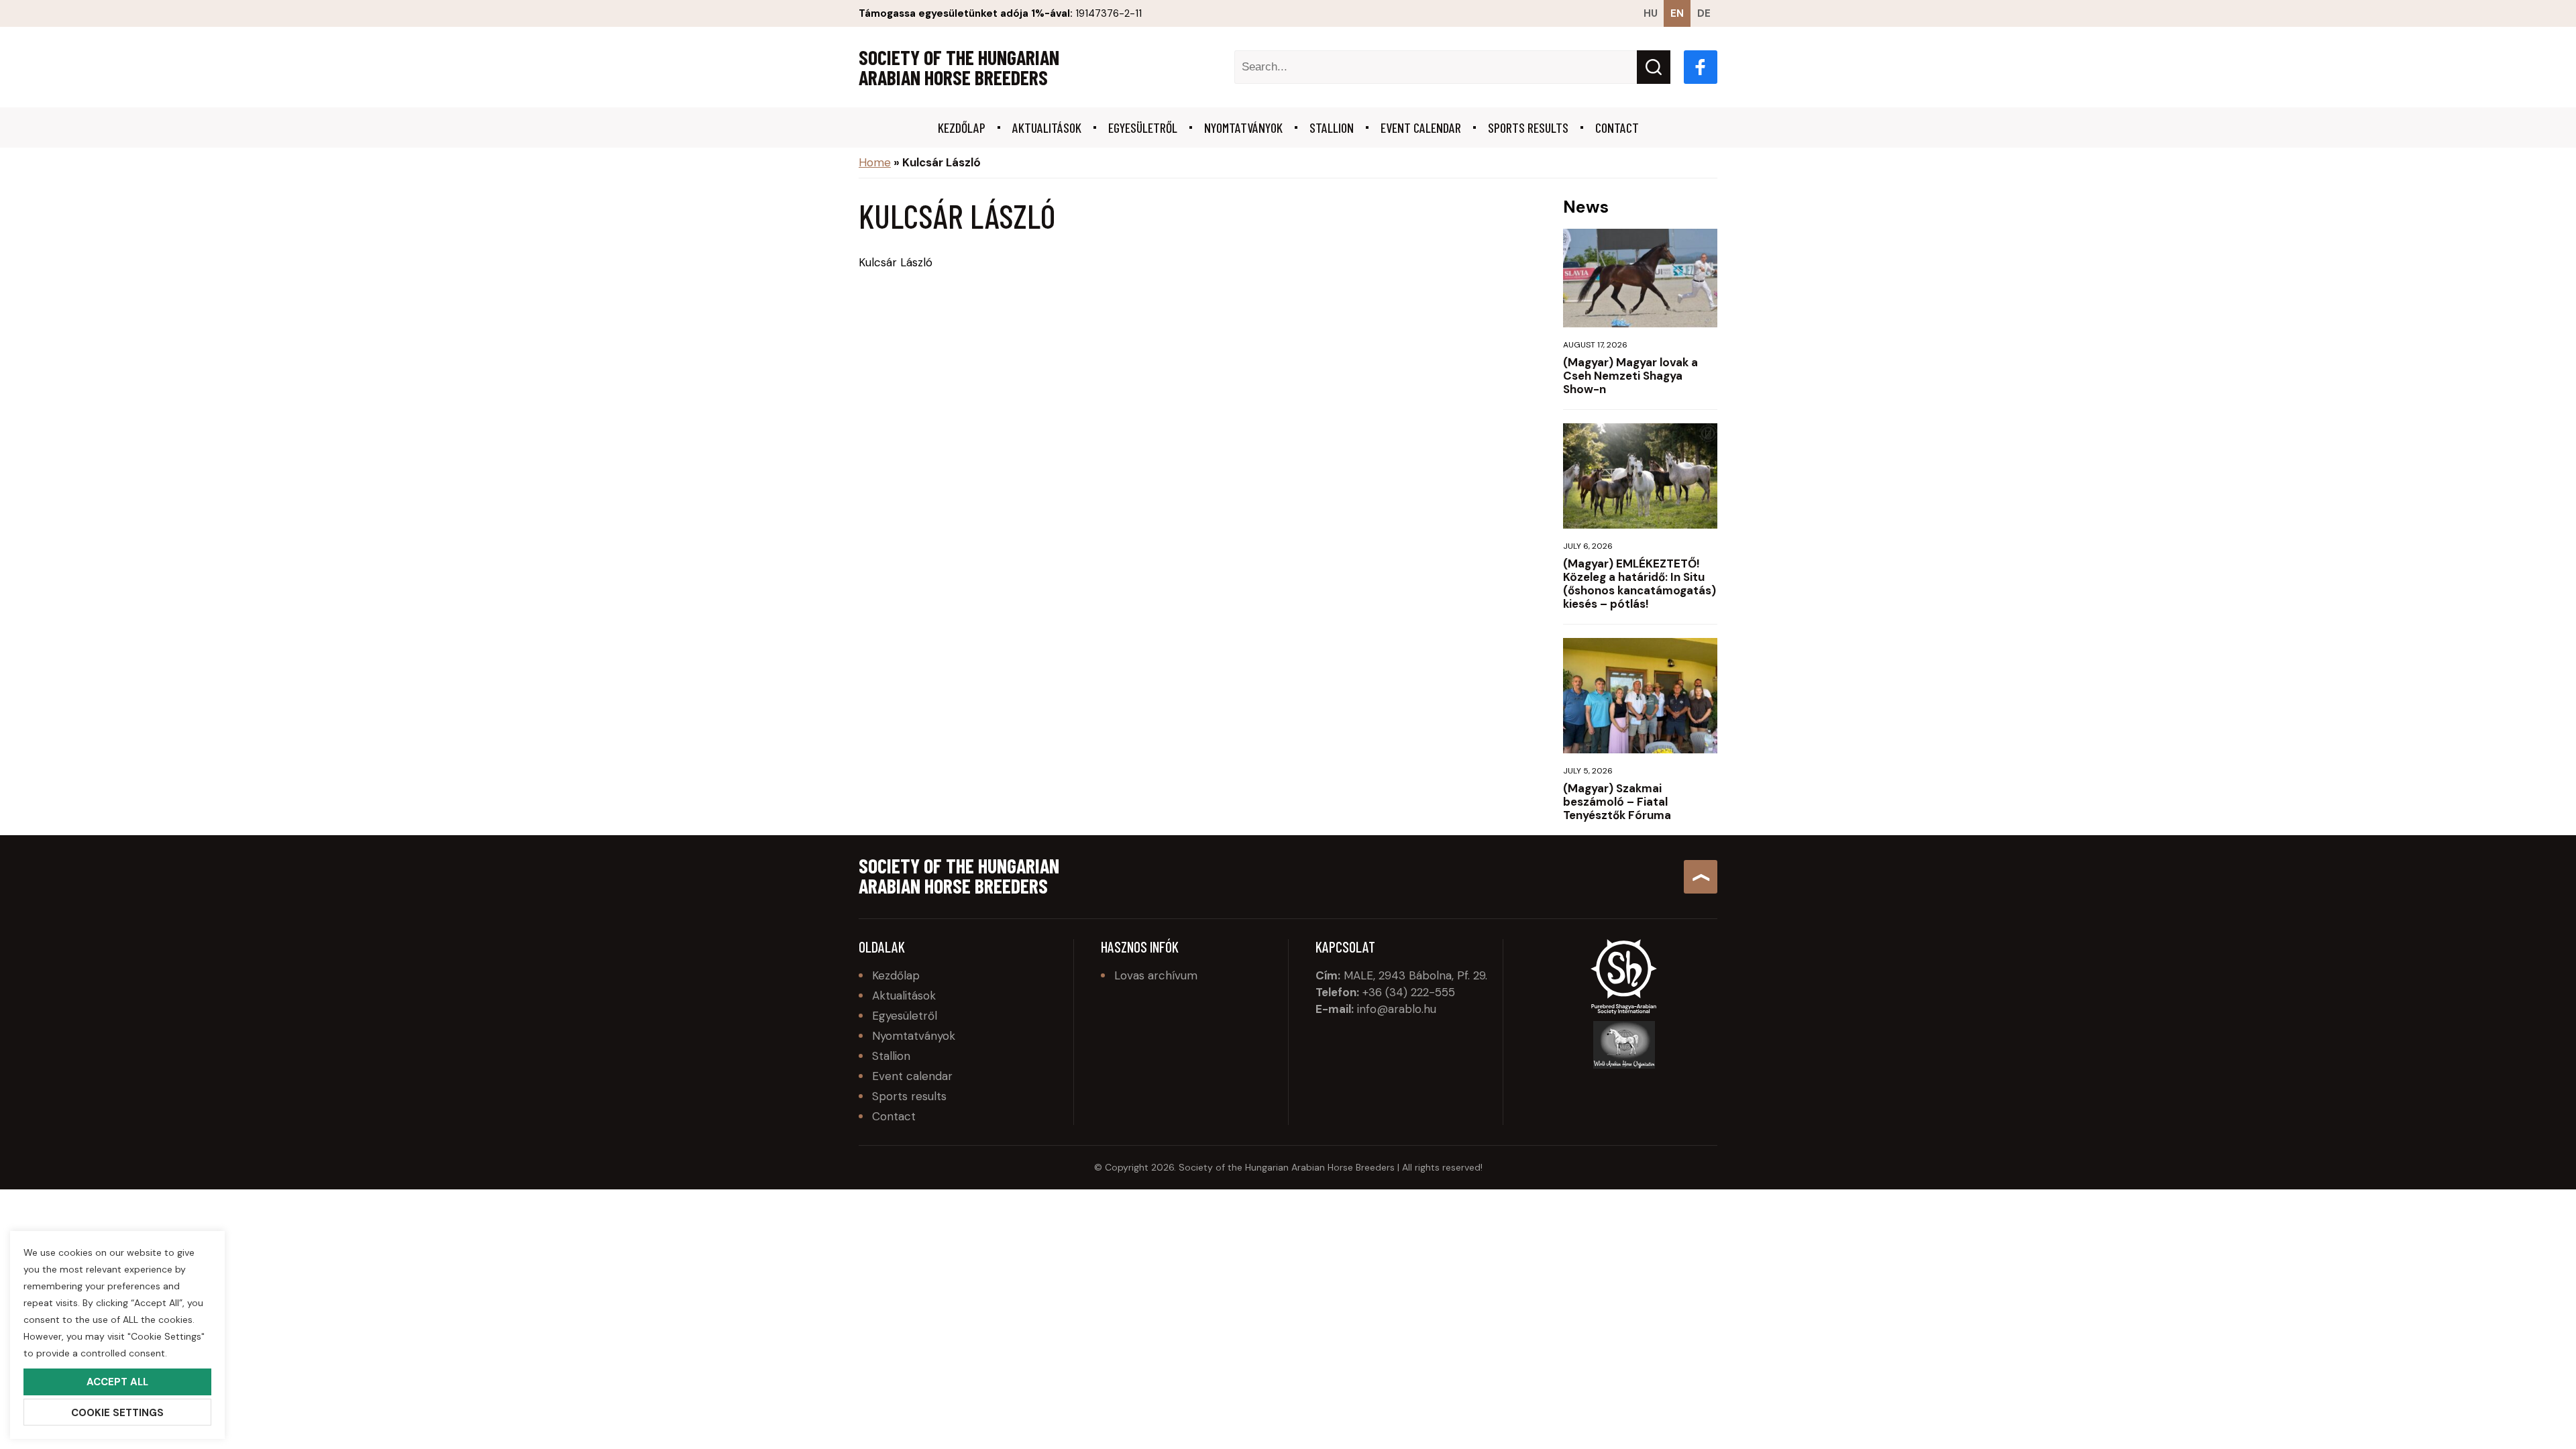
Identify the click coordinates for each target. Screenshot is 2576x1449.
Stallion (1332, 127)
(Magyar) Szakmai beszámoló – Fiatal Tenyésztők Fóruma (1617, 802)
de (1704, 13)
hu (1651, 13)
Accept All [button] (117, 1382)
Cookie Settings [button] (117, 1413)
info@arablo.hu (1397, 1009)
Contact (1617, 127)
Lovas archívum (1156, 975)
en (1677, 13)
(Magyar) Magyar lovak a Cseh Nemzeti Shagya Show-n (1630, 376)
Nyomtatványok (1243, 127)
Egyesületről (1143, 127)
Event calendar (1421, 127)
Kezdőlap (962, 127)
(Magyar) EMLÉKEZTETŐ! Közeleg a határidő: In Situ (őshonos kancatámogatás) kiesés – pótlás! (1640, 584)
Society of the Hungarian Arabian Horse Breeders (959, 67)
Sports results (1528, 127)
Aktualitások (1047, 127)
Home (875, 162)
